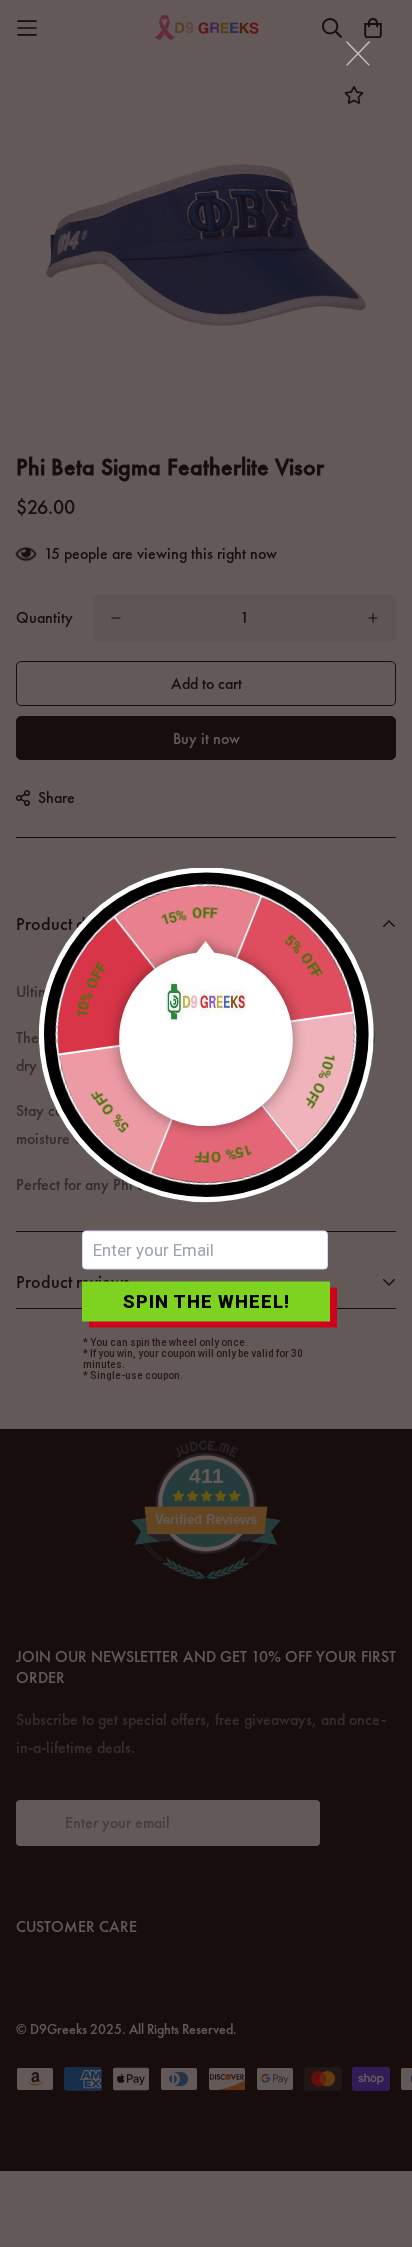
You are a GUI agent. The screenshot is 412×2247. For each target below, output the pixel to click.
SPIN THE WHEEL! (206, 1301)
